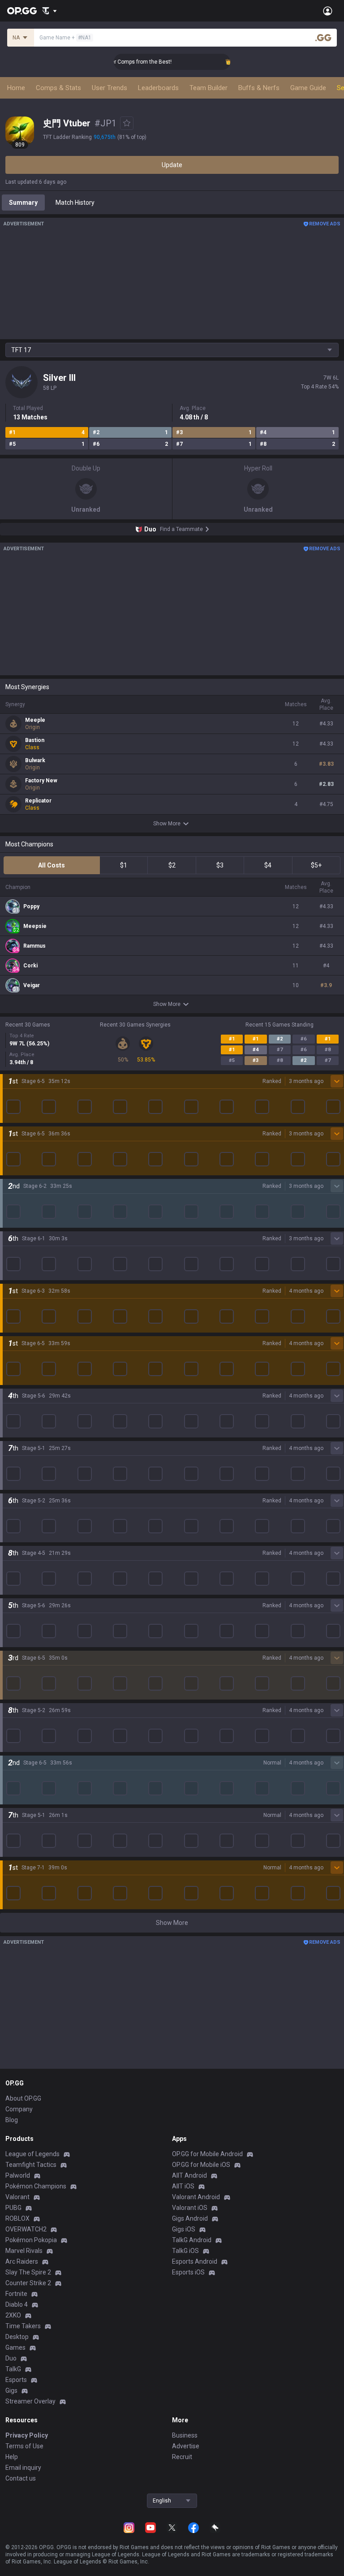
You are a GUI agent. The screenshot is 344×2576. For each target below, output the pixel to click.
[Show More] (49, 11)
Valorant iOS (190, 2208)
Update (172, 165)
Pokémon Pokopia (31, 2240)
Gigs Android (190, 2218)
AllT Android (189, 2175)
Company (19, 2109)
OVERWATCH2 (26, 2229)
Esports (16, 2380)
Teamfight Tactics (31, 2165)
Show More (167, 824)
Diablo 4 (17, 2304)
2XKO (13, 2315)
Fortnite (16, 2294)
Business (185, 2435)
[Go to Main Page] (22, 11)
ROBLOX (17, 2218)
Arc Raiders (22, 2261)
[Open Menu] (328, 11)
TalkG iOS (185, 2251)
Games (15, 2347)
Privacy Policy (27, 2435)
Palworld (18, 2175)
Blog (12, 2120)
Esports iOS (188, 2272)
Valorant (17, 2197)
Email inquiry (23, 2468)
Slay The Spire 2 (28, 2272)
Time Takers (23, 2326)
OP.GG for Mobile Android (207, 2154)
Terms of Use (24, 2446)
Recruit (182, 2457)
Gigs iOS (184, 2229)
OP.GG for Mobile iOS (201, 2165)
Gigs (11, 2390)
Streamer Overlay (30, 2401)
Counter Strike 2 (28, 2283)
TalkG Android (192, 2240)
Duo (11, 2358)
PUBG (13, 2208)
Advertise (186, 2446)
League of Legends (32, 2154)
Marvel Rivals (24, 2251)
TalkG (13, 2369)
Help (12, 2457)
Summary (23, 203)
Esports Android (195, 2261)
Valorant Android (196, 2197)
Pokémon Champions (36, 2186)
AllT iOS (183, 2186)
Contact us (21, 2478)
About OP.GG (23, 2098)
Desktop (17, 2337)
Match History (75, 203)
